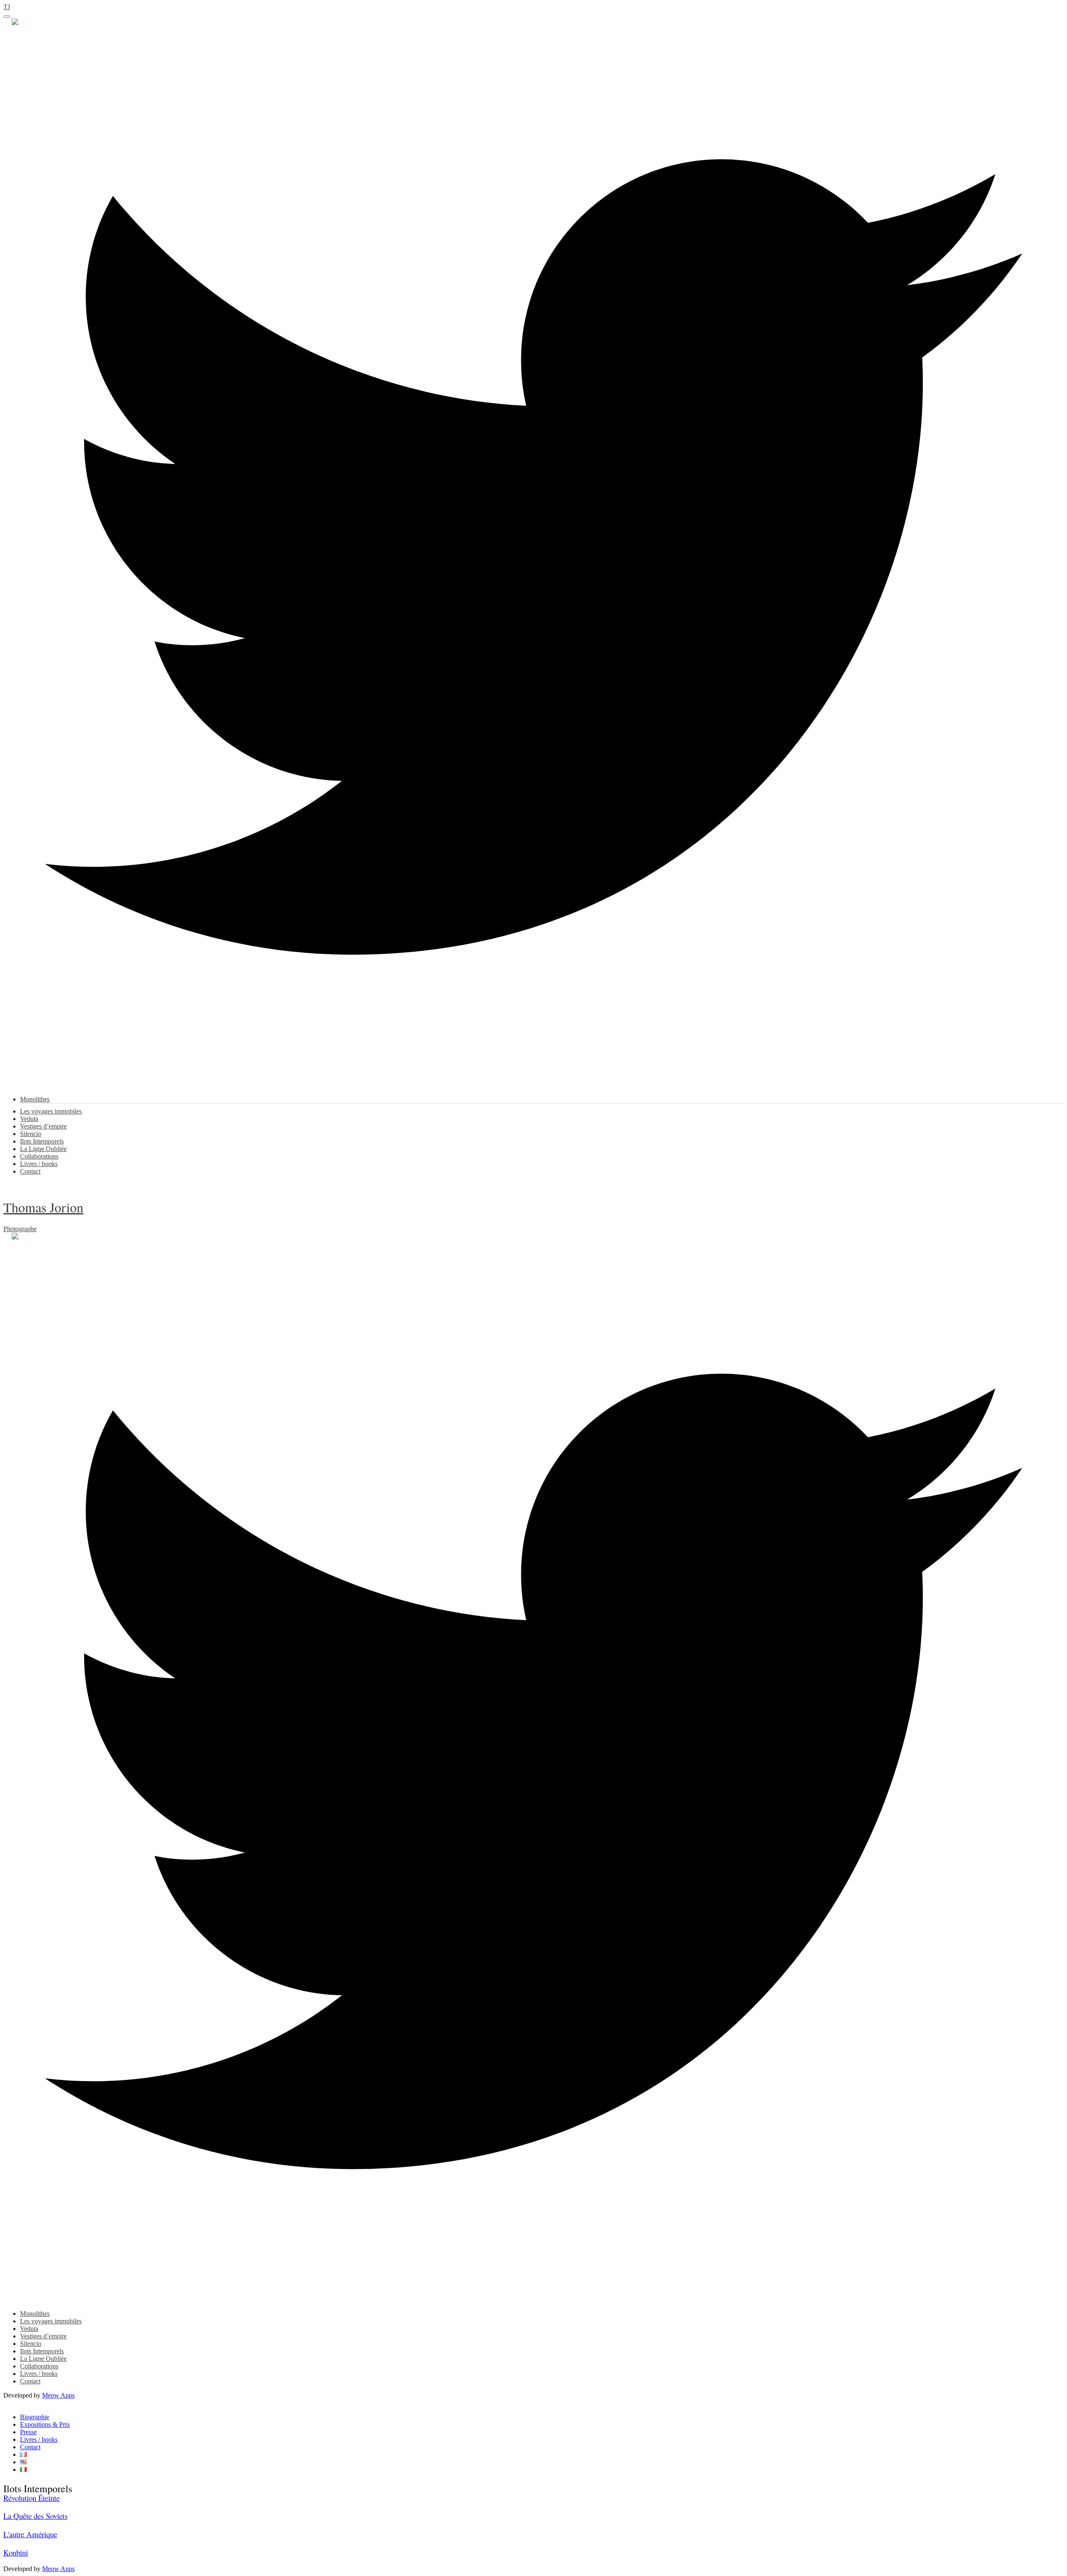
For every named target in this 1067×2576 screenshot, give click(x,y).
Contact (30, 1171)
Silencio (31, 1134)
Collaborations (39, 1156)
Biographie (35, 2417)
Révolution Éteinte (31, 2498)
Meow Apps (58, 2395)
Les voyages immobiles (51, 1111)
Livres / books (39, 1164)
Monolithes (35, 1099)
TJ (7, 7)
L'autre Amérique (30, 2534)
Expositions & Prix (45, 2424)
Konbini (16, 2552)
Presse (28, 2432)
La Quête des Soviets (35, 2516)
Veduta (29, 1119)
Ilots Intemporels (42, 1141)
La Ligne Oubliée (43, 1149)
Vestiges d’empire (43, 1126)
